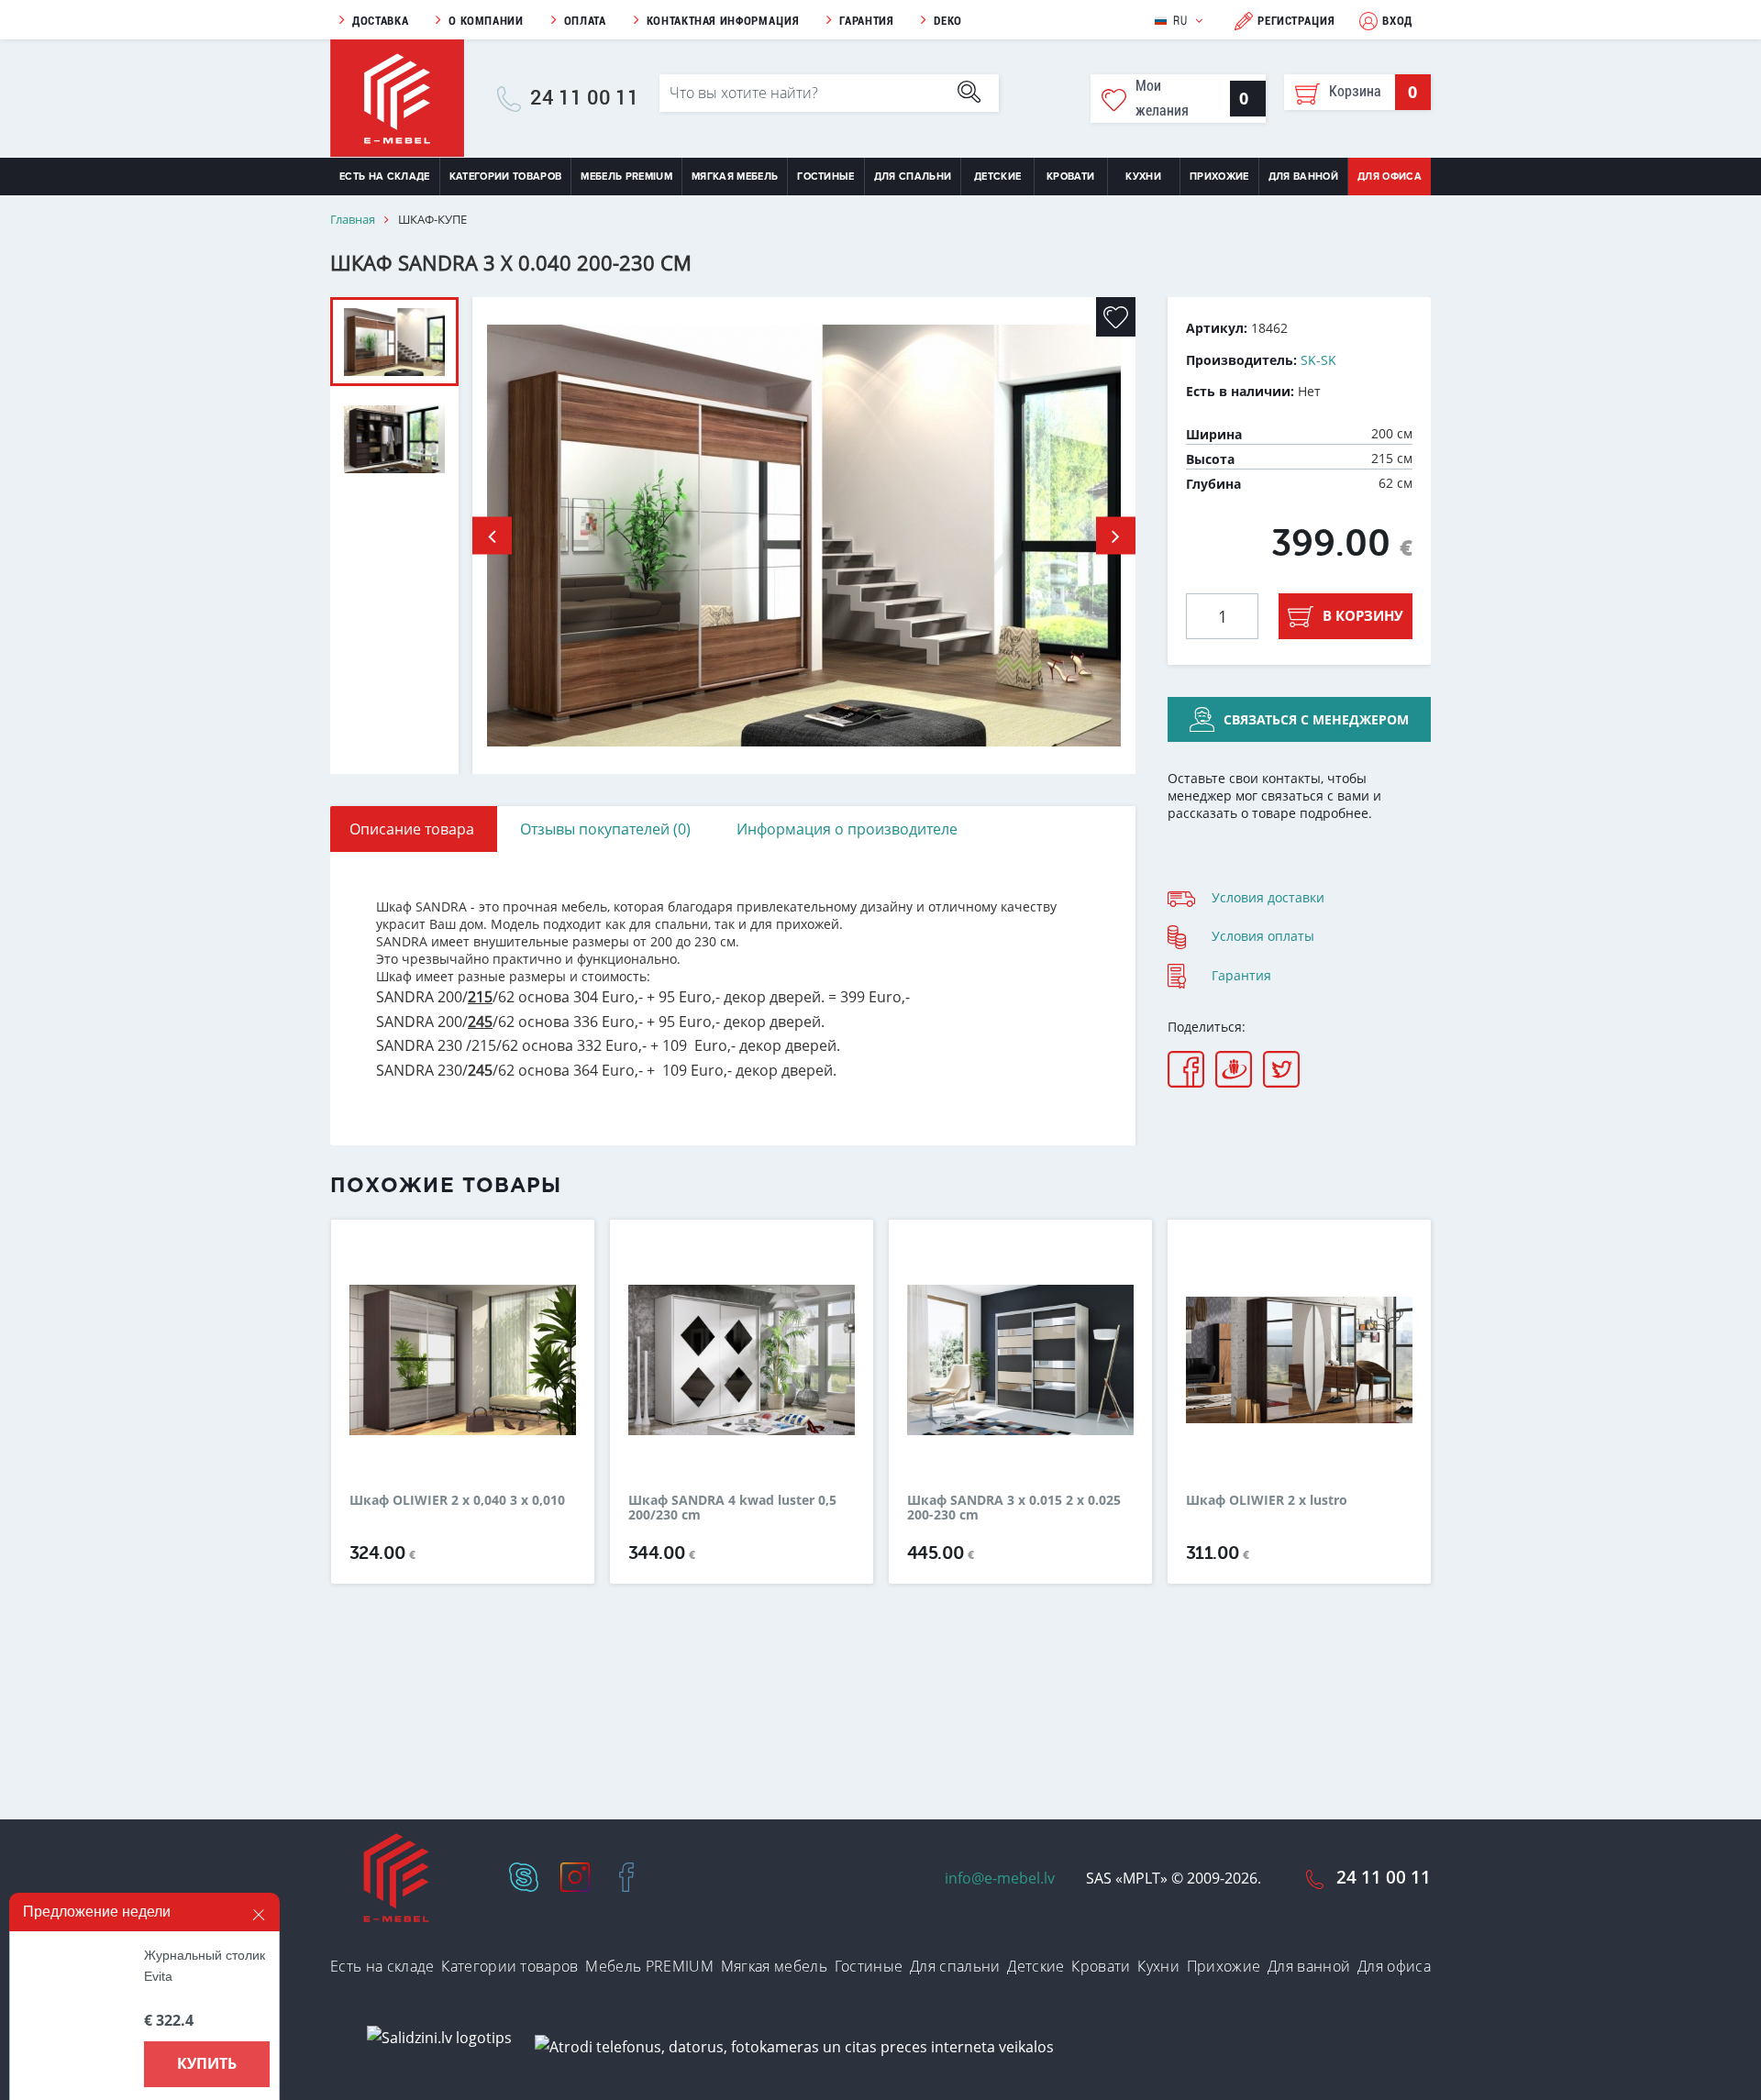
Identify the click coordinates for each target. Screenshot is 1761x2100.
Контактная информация (723, 21)
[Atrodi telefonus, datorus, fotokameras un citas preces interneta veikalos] (794, 2046)
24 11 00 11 (585, 98)
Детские (997, 177)
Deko (948, 21)
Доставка (380, 21)
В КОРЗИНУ (1363, 615)
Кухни (1143, 177)
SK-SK (1318, 360)
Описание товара (412, 829)
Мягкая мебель (735, 177)
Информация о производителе (847, 829)
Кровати (1070, 177)
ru (1180, 21)
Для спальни (913, 177)
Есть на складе (385, 177)
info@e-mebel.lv (1000, 1878)
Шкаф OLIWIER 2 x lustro (1267, 1501)
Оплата (585, 21)
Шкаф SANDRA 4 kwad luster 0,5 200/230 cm (732, 1508)
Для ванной (1303, 177)
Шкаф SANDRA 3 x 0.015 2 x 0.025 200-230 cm (1014, 1508)
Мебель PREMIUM (626, 177)
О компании (486, 21)
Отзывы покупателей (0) (605, 829)
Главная (353, 220)
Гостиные (826, 177)
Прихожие (1219, 177)
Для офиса (1390, 177)
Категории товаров (506, 177)
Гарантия (866, 21)
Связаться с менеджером (1316, 719)
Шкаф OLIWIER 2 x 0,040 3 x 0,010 (457, 1501)
